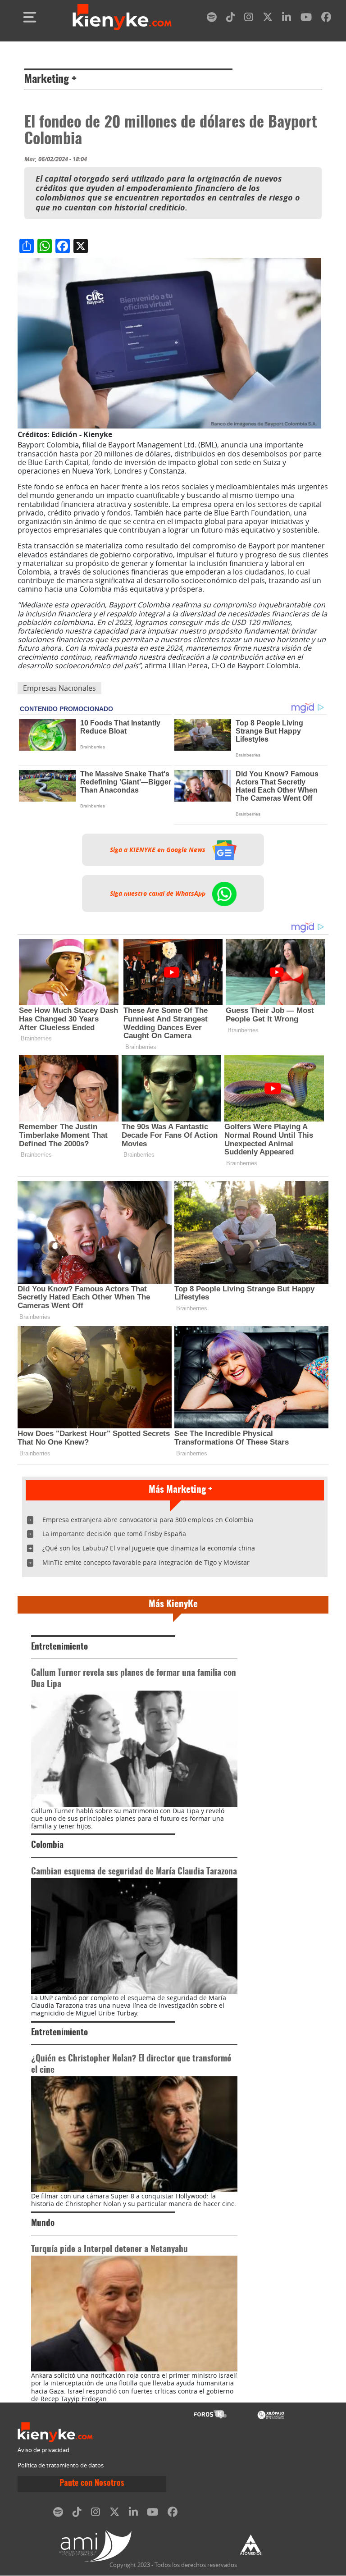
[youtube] (306, 19)
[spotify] (212, 19)
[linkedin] (287, 19)
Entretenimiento (59, 1647)
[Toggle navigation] (30, 17)
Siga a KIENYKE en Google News (159, 850)
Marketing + (50, 80)
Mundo (43, 2223)
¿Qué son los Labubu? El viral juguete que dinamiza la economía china (149, 1548)
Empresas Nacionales (59, 688)
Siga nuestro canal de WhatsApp (159, 894)
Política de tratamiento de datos (61, 2465)
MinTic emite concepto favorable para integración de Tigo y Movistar (146, 1562)
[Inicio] (122, 17)
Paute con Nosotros (92, 2484)
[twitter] (268, 19)
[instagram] (249, 19)
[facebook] (326, 19)
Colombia (47, 1845)
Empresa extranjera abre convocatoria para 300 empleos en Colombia (148, 1520)
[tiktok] (231, 19)
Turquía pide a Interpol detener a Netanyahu (109, 2250)
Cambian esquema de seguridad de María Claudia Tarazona (134, 1872)
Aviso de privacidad (43, 2450)
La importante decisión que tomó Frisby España (114, 1534)
